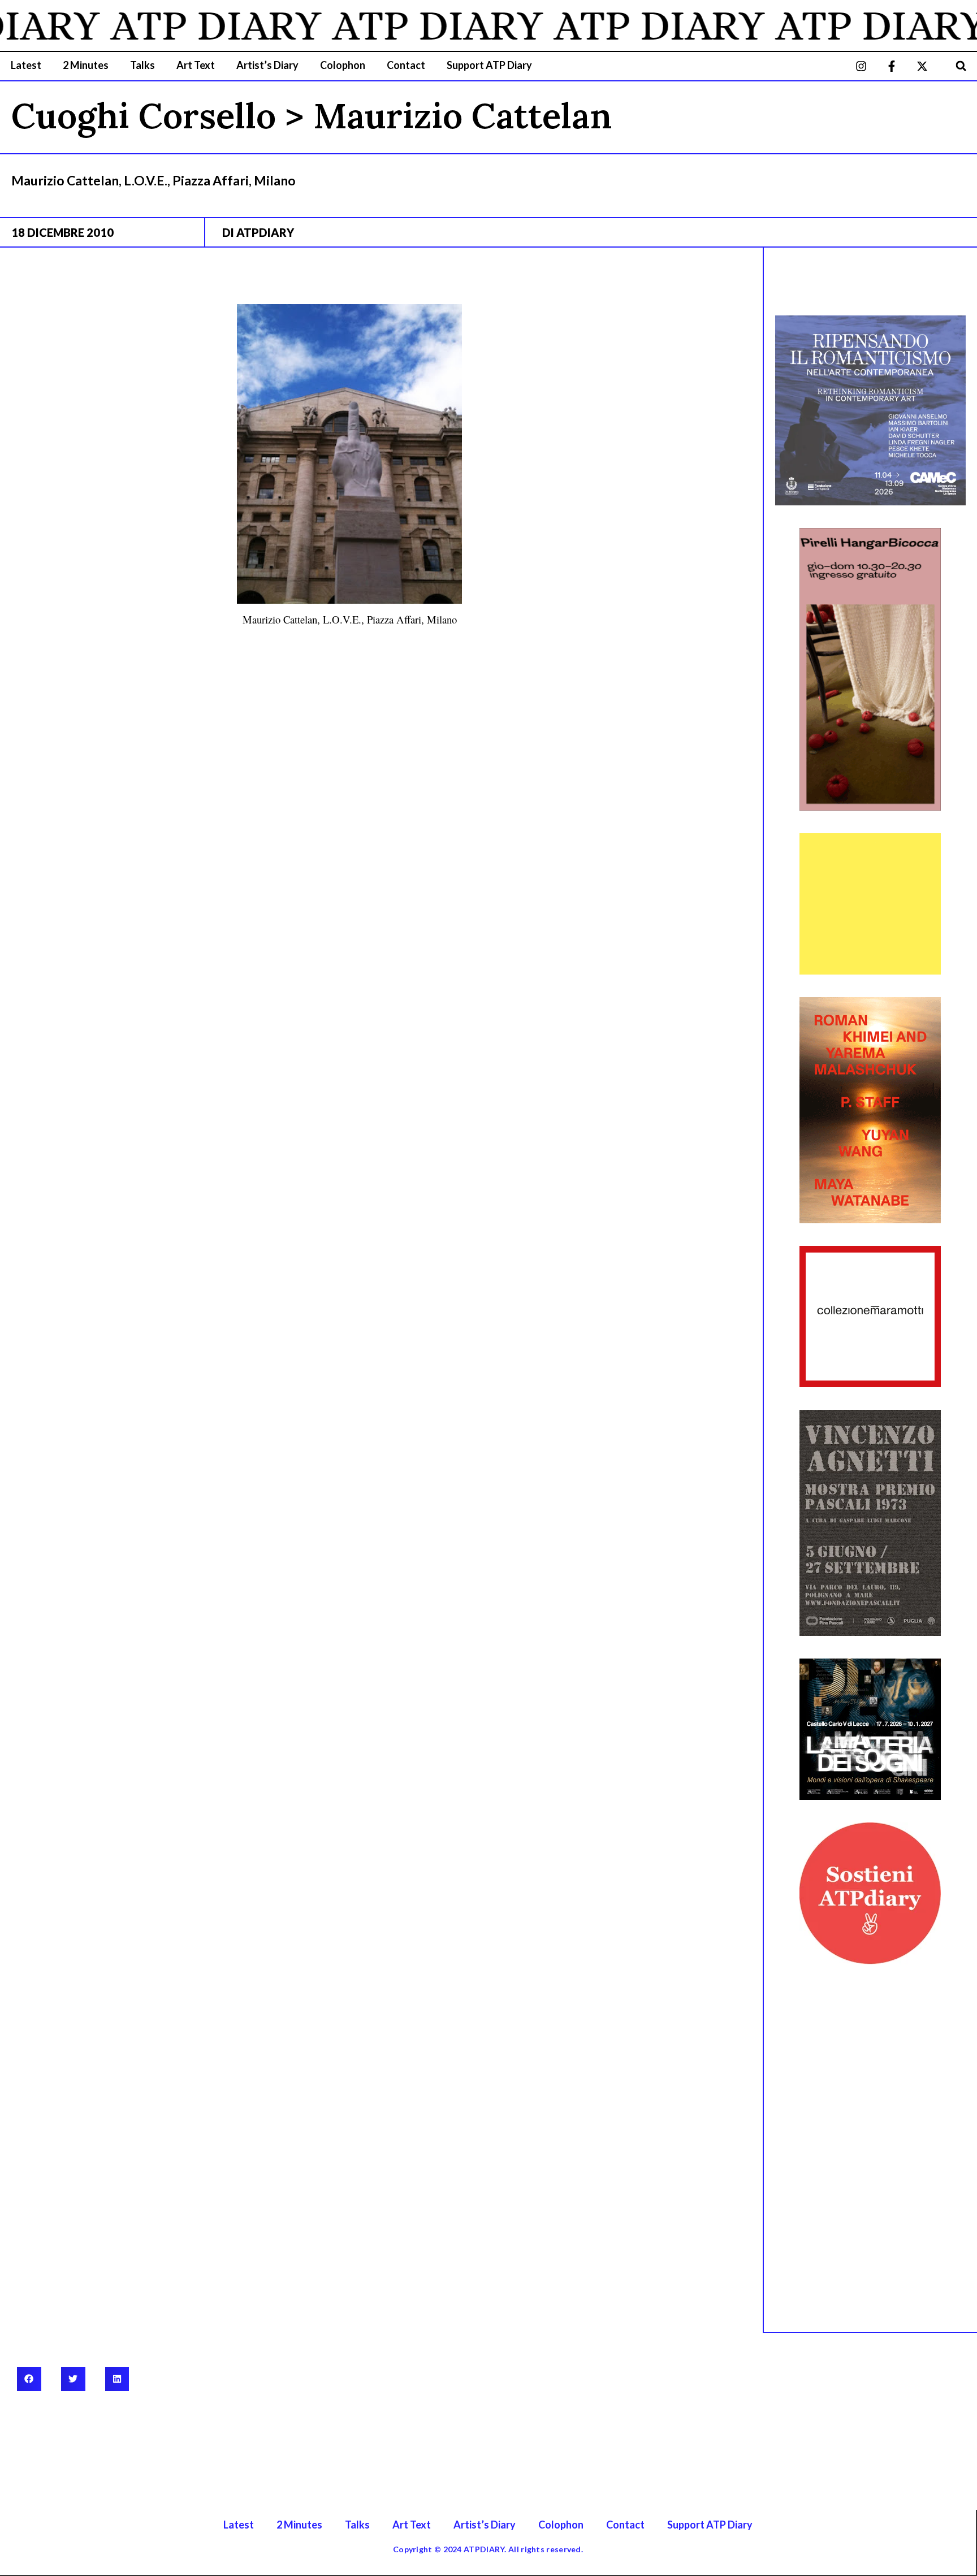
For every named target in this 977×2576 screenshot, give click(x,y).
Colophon (343, 65)
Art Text (196, 65)
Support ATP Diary (489, 65)
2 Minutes (86, 65)
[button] (961, 66)
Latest (26, 65)
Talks (142, 65)
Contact (406, 65)
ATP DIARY (168, 25)
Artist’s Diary (267, 65)
